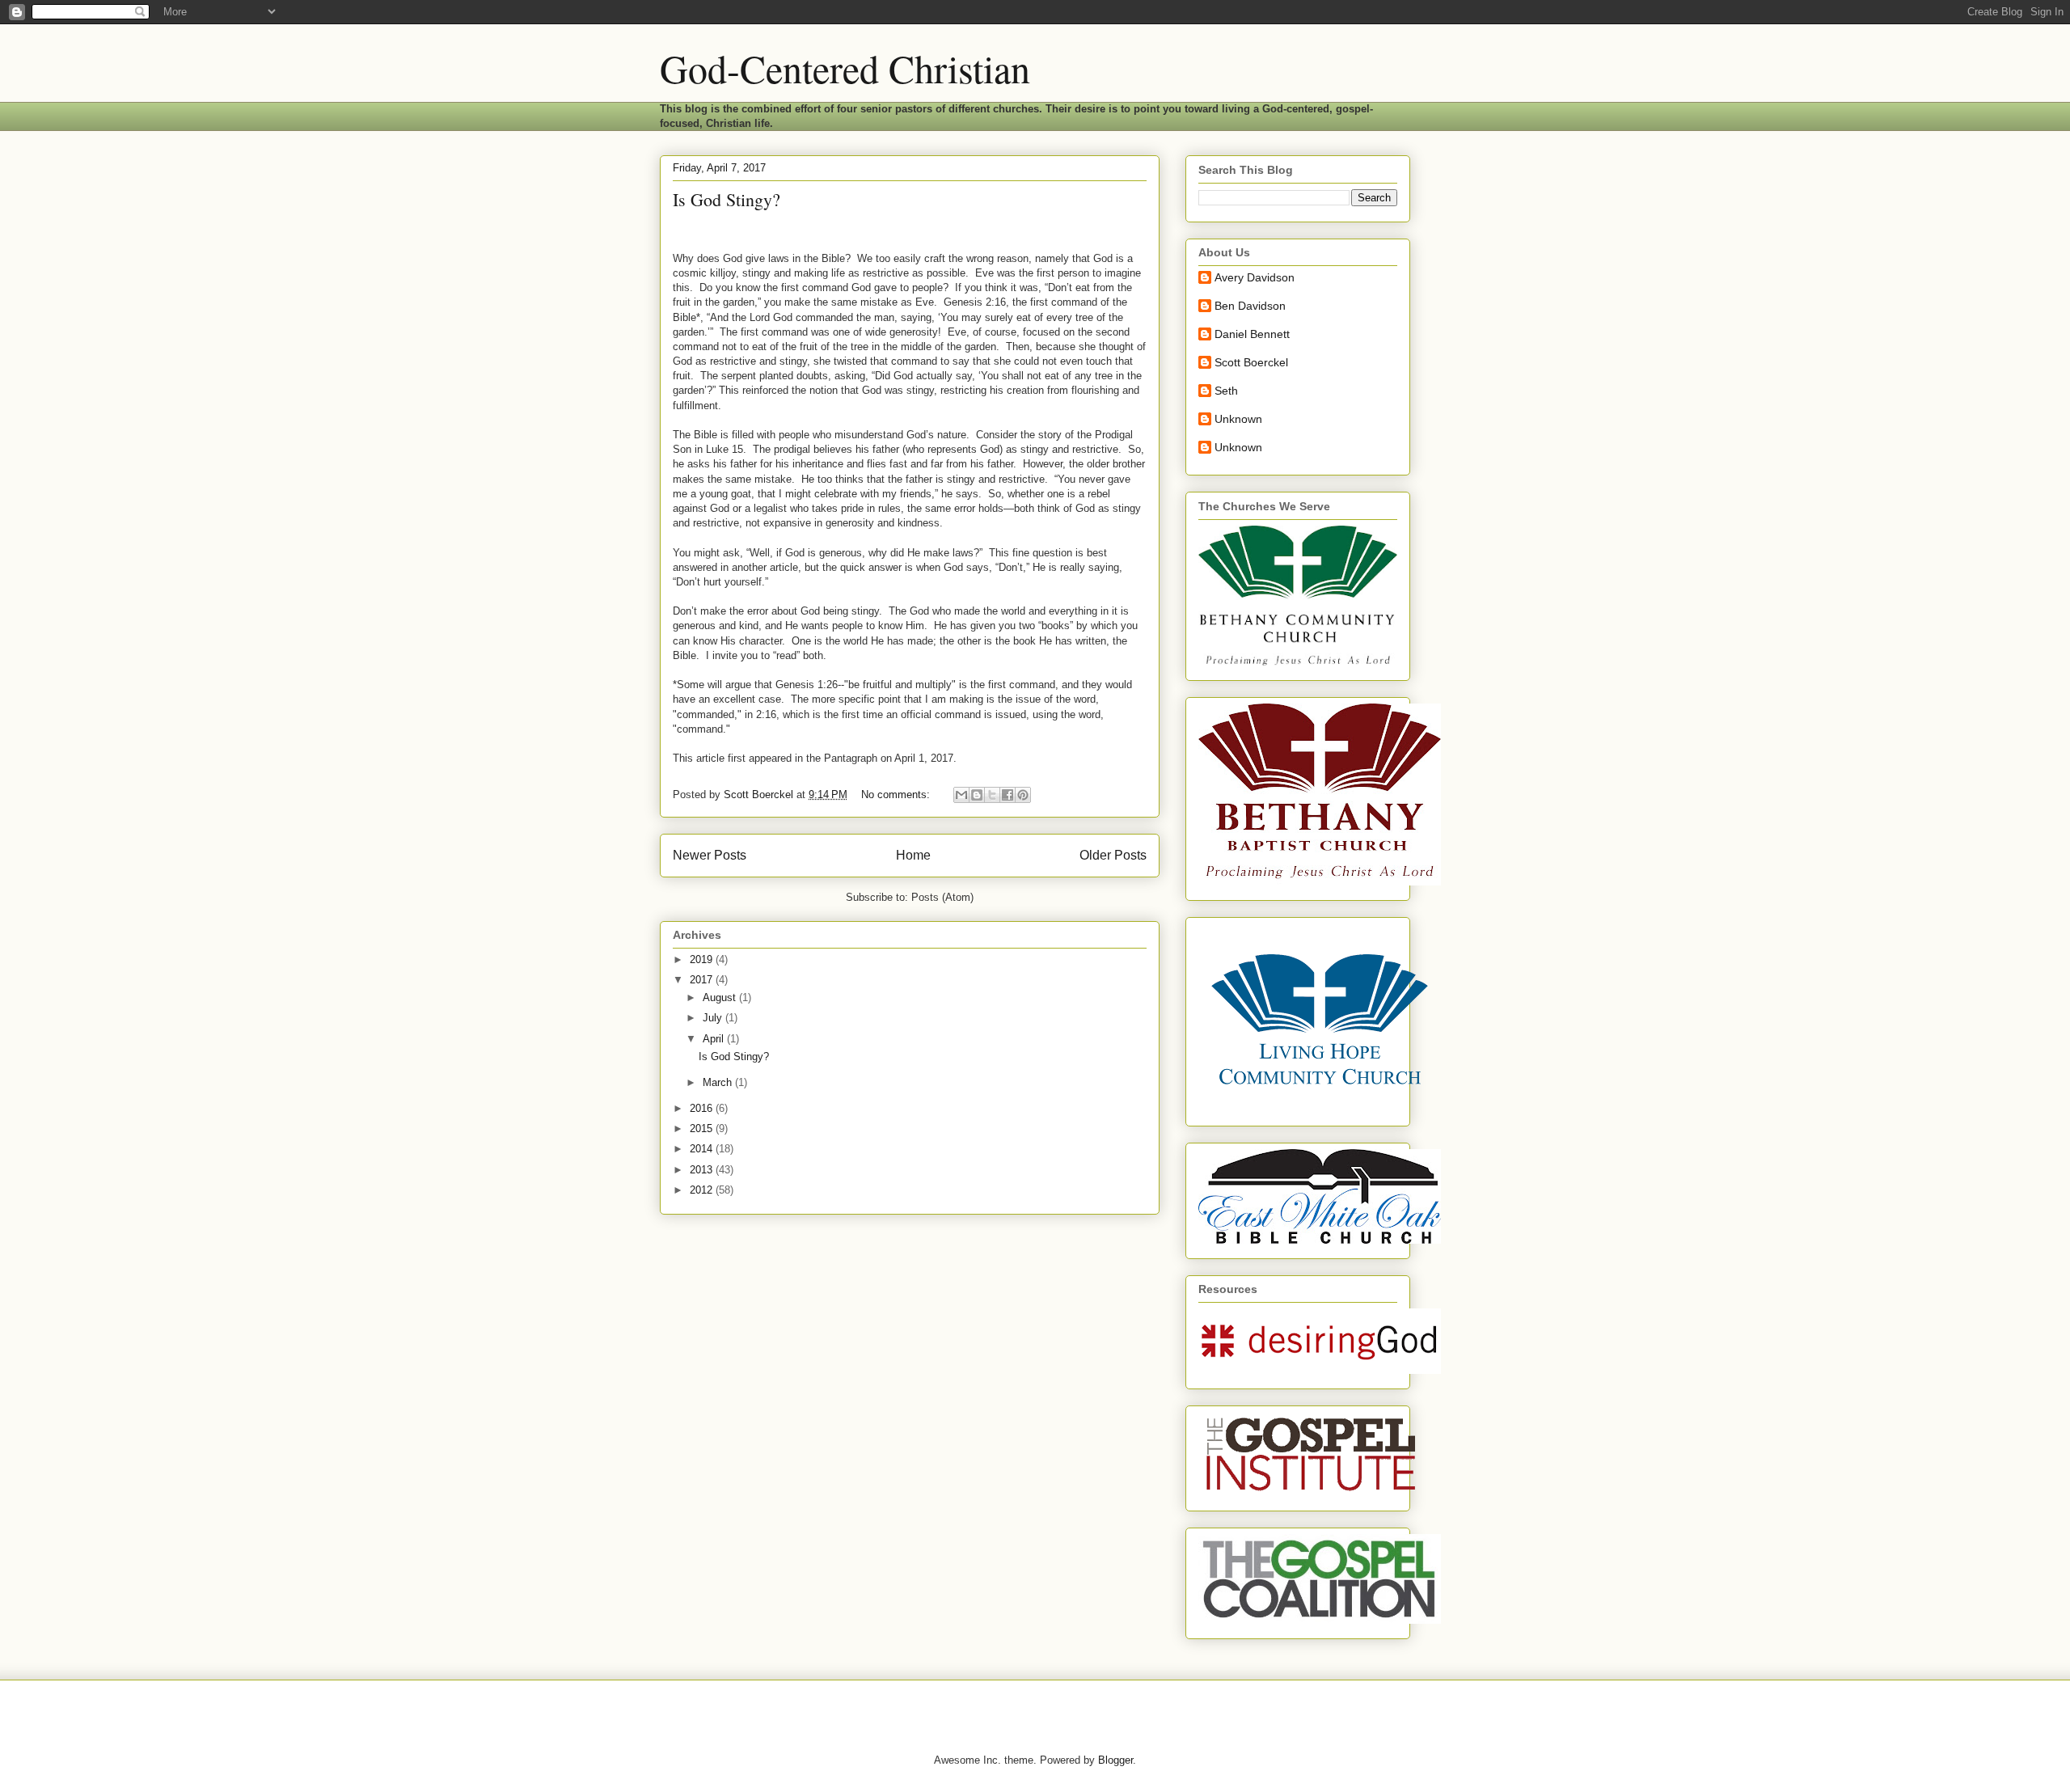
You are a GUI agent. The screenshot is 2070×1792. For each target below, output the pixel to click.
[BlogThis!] (977, 795)
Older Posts (1113, 855)
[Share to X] (992, 795)
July (714, 1018)
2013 (703, 1170)
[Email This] (961, 795)
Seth (1226, 391)
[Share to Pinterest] (1023, 795)
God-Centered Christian (845, 68)
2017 (703, 980)
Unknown (1238, 419)
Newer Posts (710, 855)
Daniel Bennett (1252, 334)
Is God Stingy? (727, 199)
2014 (703, 1149)
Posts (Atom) (942, 897)
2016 (703, 1108)
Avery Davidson (1255, 277)
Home (913, 855)
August (721, 997)
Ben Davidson (1250, 306)
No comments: (897, 795)
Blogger (1115, 1760)
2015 (703, 1128)
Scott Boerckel (1251, 362)
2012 (703, 1190)
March (719, 1082)
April (715, 1039)
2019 (703, 959)
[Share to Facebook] (1008, 795)
